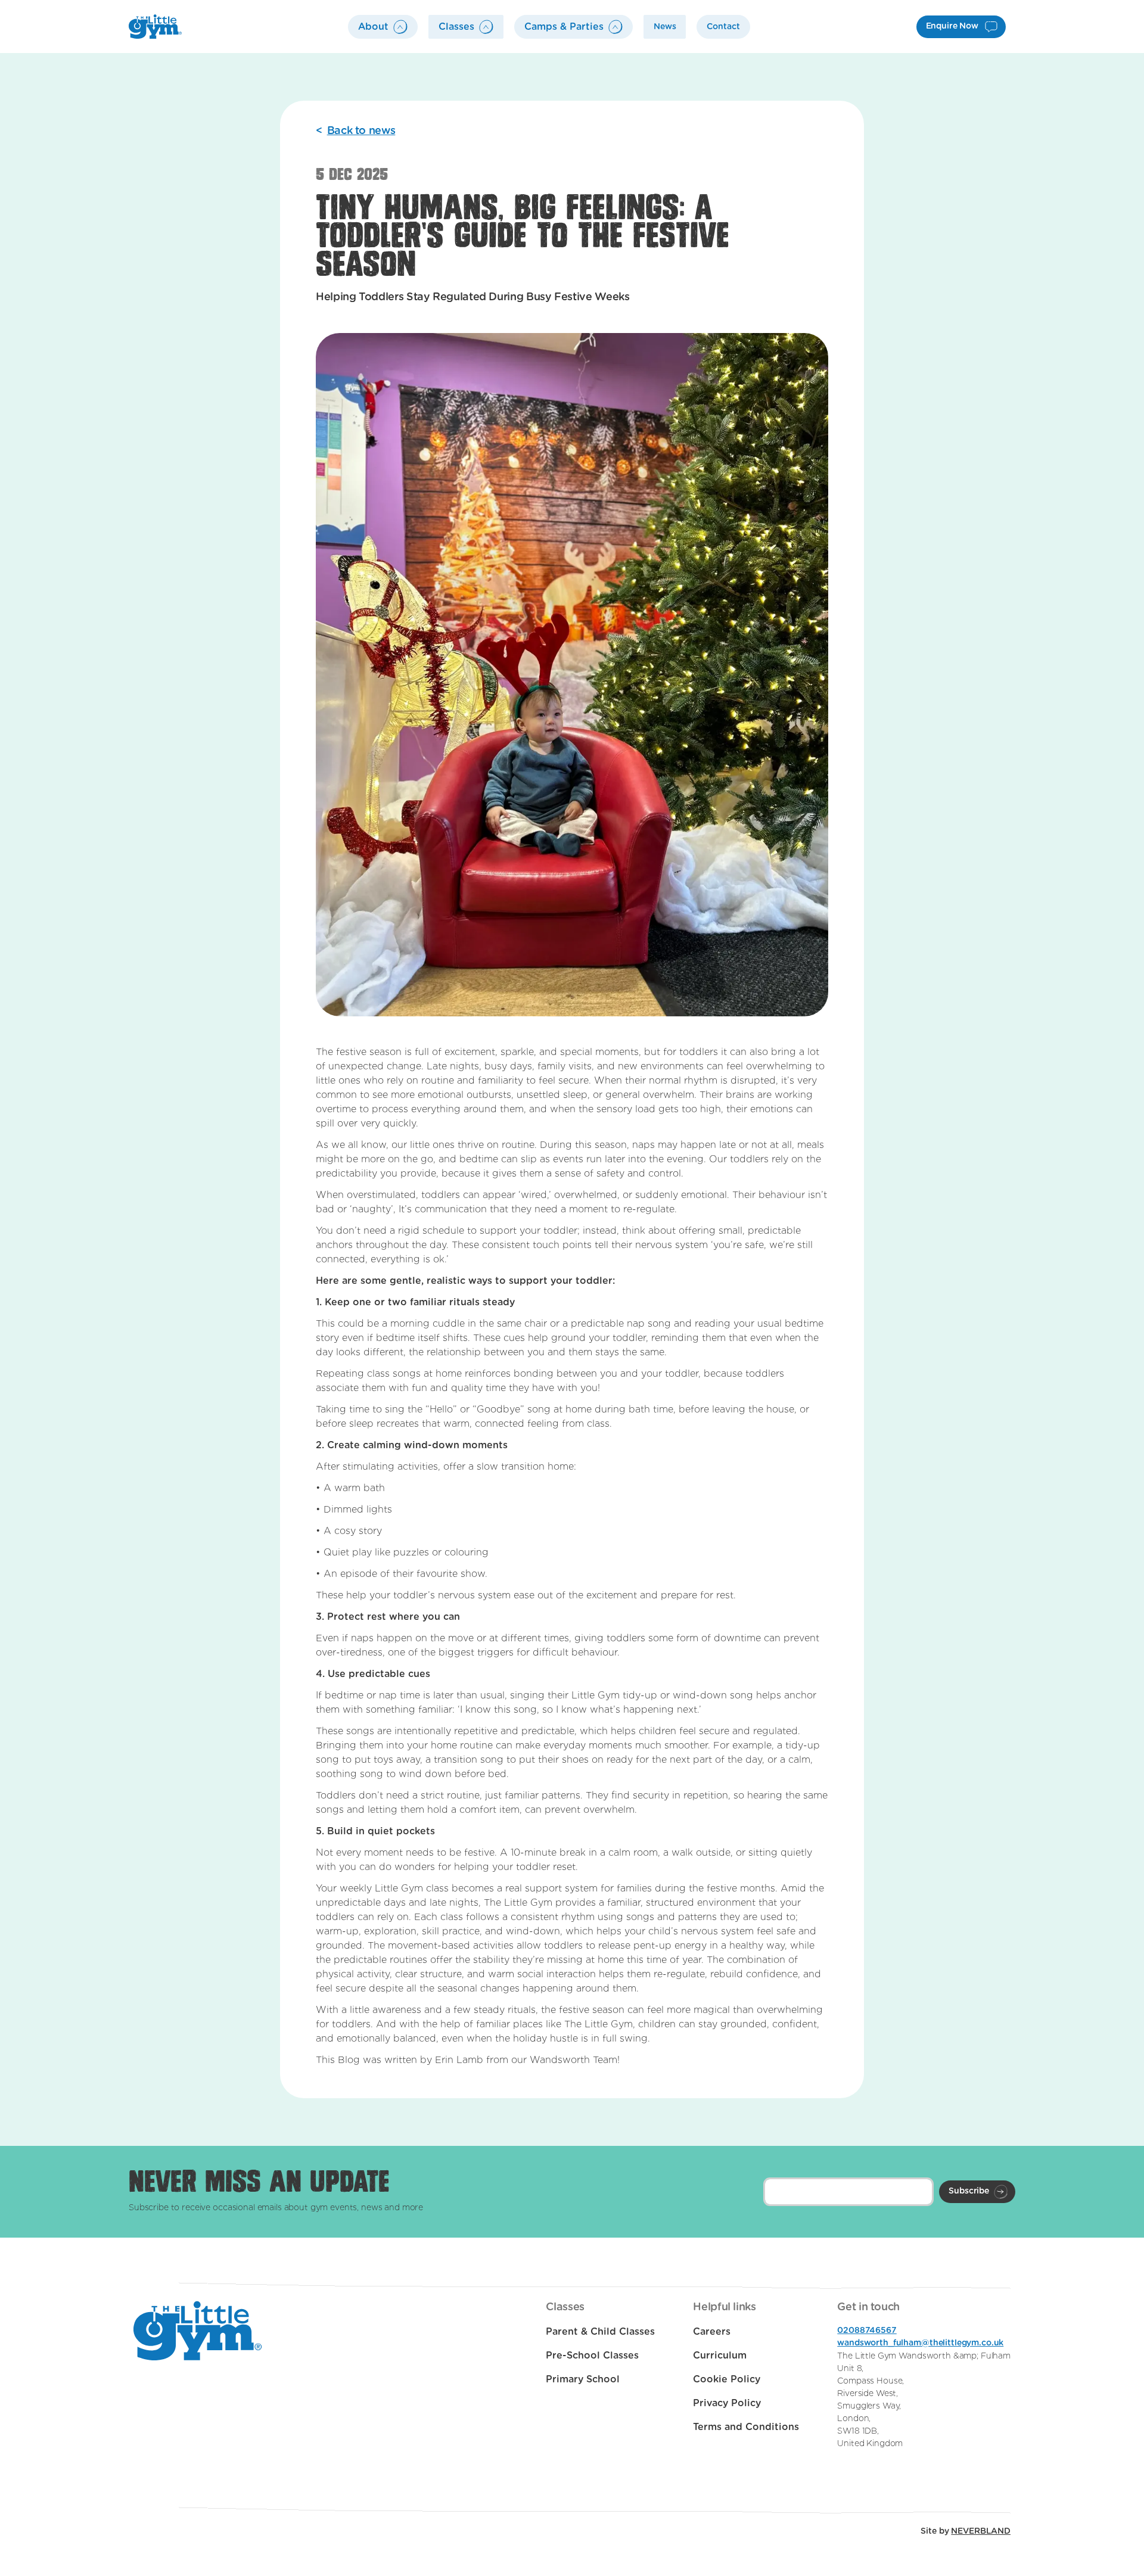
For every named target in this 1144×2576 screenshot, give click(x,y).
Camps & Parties (564, 27)
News (665, 27)
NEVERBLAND (981, 2531)
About (373, 27)
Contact (723, 27)
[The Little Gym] (155, 27)
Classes (456, 27)
